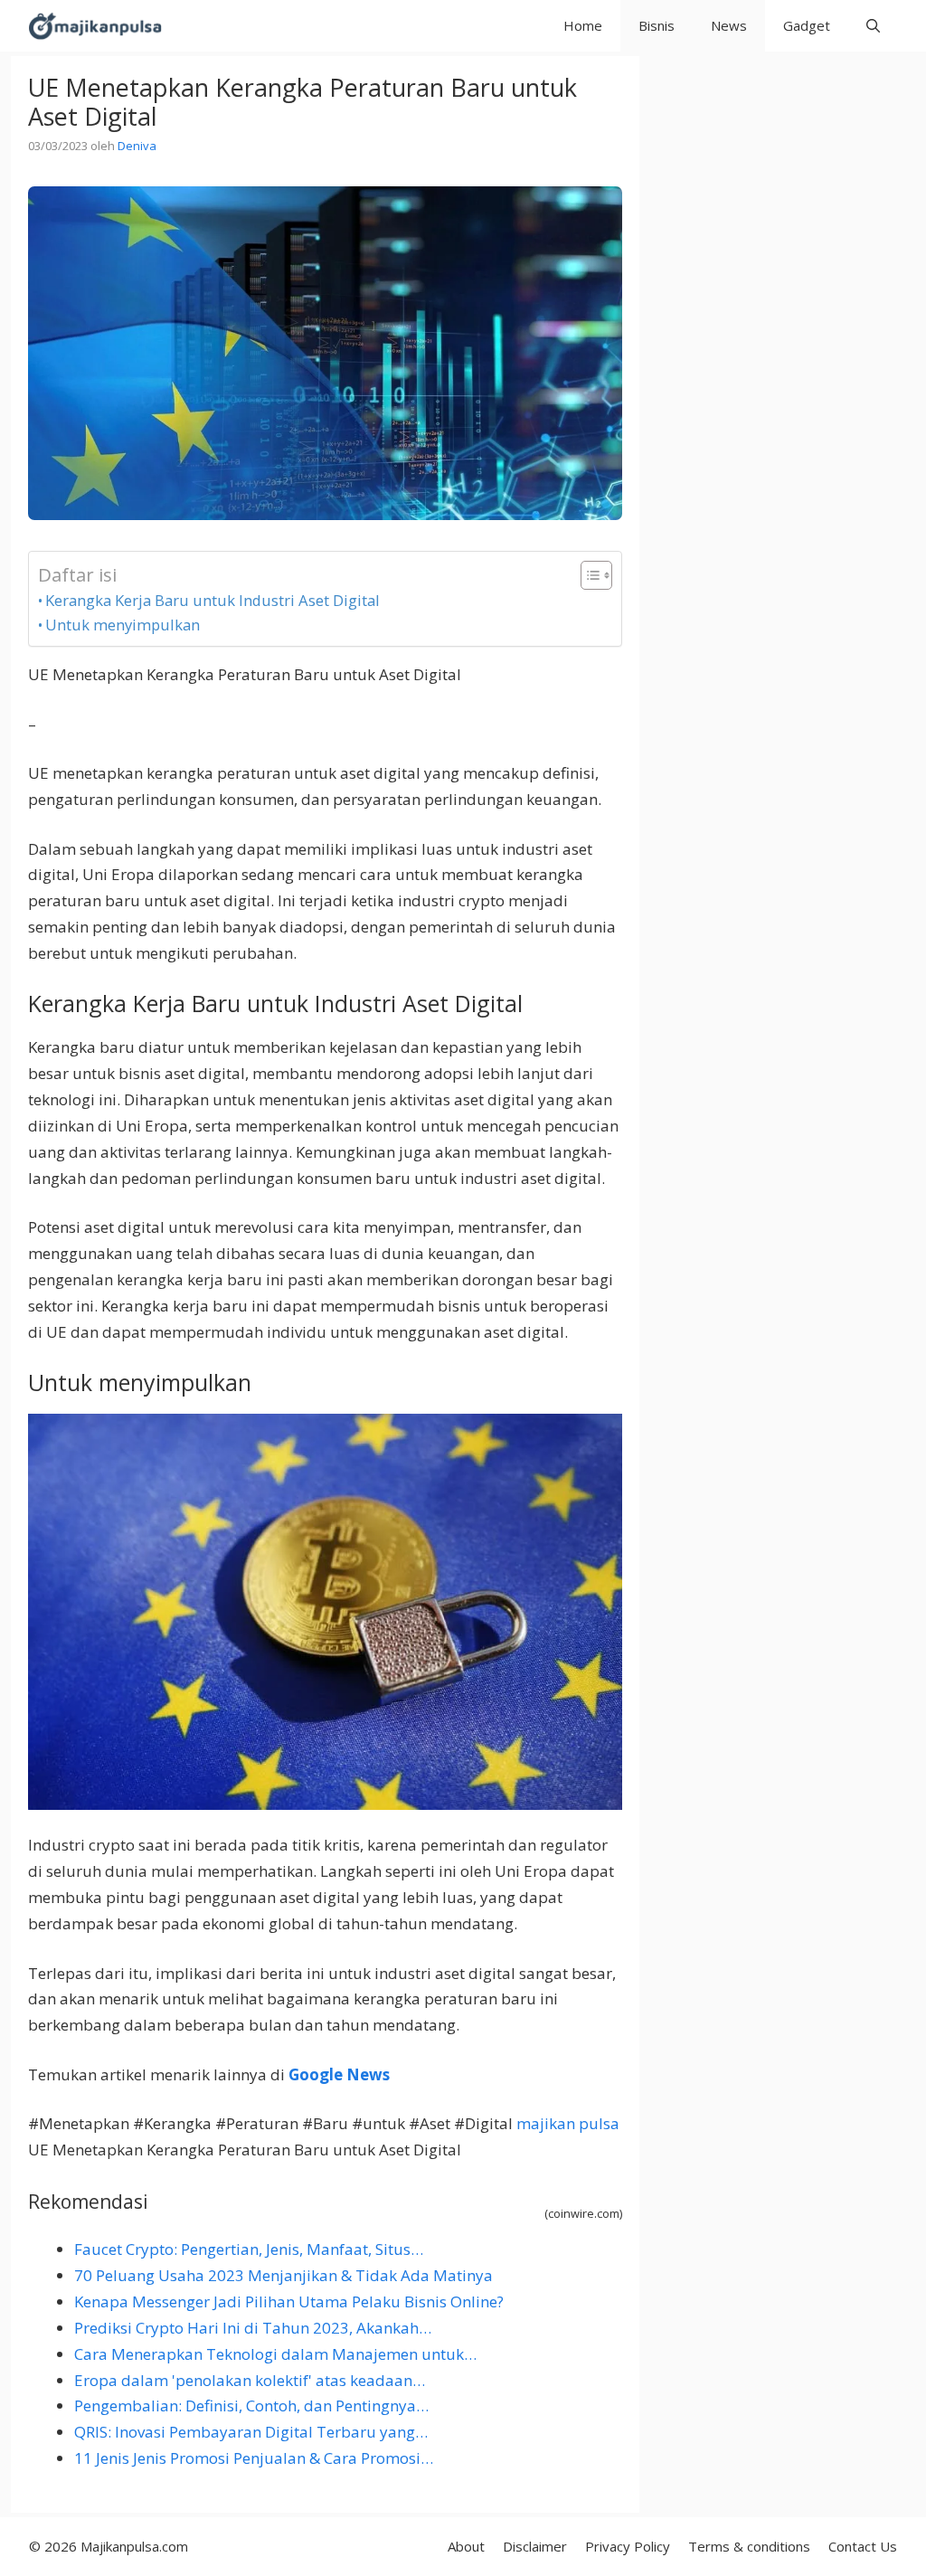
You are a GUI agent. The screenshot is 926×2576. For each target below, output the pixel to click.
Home (583, 25)
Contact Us (863, 2546)
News (729, 25)
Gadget (807, 25)
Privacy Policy (628, 2546)
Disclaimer (535, 2546)
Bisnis (657, 25)
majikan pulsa (568, 2123)
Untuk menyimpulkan (123, 625)
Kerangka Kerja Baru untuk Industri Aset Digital (213, 600)
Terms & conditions (749, 2546)
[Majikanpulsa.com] (95, 26)
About (466, 2546)
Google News (339, 2074)
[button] (873, 26)
